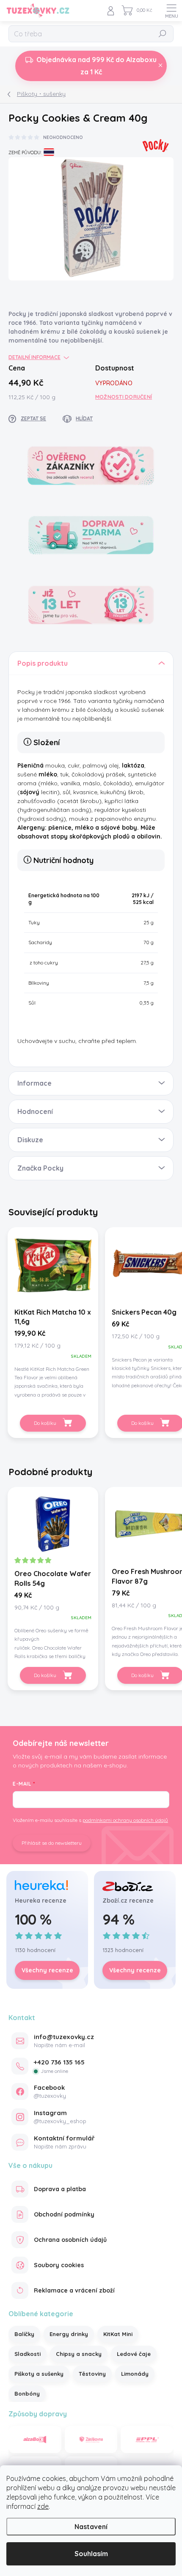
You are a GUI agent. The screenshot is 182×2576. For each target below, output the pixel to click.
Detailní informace (34, 357)
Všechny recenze (47, 1970)
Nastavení (91, 2527)
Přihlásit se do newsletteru (52, 1843)
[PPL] (147, 2440)
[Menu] (171, 11)
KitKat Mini (118, 2334)
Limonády (135, 2374)
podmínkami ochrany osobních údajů (125, 1820)
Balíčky (24, 2334)
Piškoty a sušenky (39, 2374)
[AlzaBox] (35, 2440)
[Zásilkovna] (91, 2440)
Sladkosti (28, 2354)
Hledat (163, 34)
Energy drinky (69, 2334)
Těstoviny (92, 2374)
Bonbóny (27, 2394)
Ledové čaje (134, 2354)
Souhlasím (91, 2554)
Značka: (155, 143)
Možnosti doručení (124, 397)
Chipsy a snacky (79, 2354)
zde (43, 2506)
